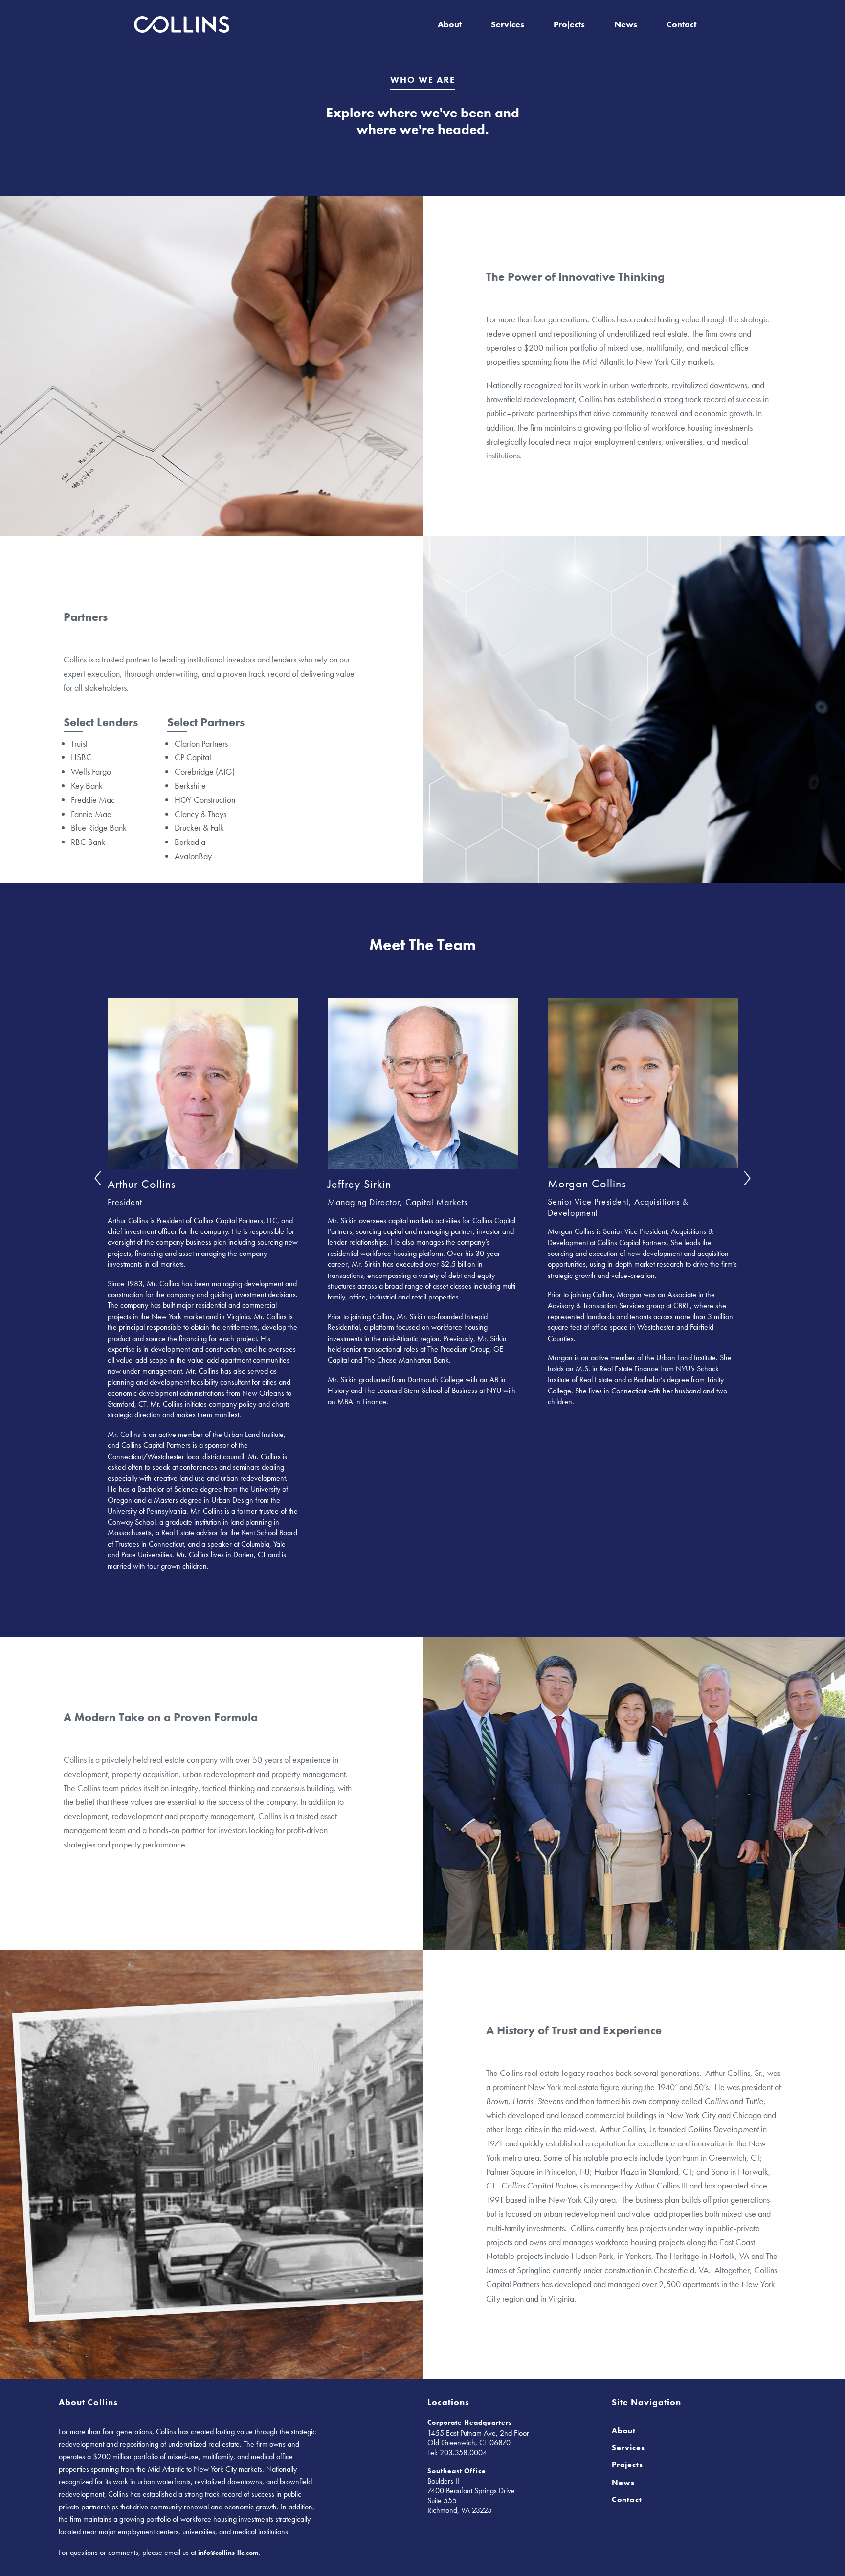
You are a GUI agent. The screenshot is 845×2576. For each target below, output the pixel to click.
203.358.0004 (463, 2452)
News (626, 24)
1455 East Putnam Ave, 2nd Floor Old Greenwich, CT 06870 (478, 2438)
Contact (681, 24)
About (450, 24)
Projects (569, 24)
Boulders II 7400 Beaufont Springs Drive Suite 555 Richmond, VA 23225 (471, 2496)
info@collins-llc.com (228, 2553)
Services (508, 24)
